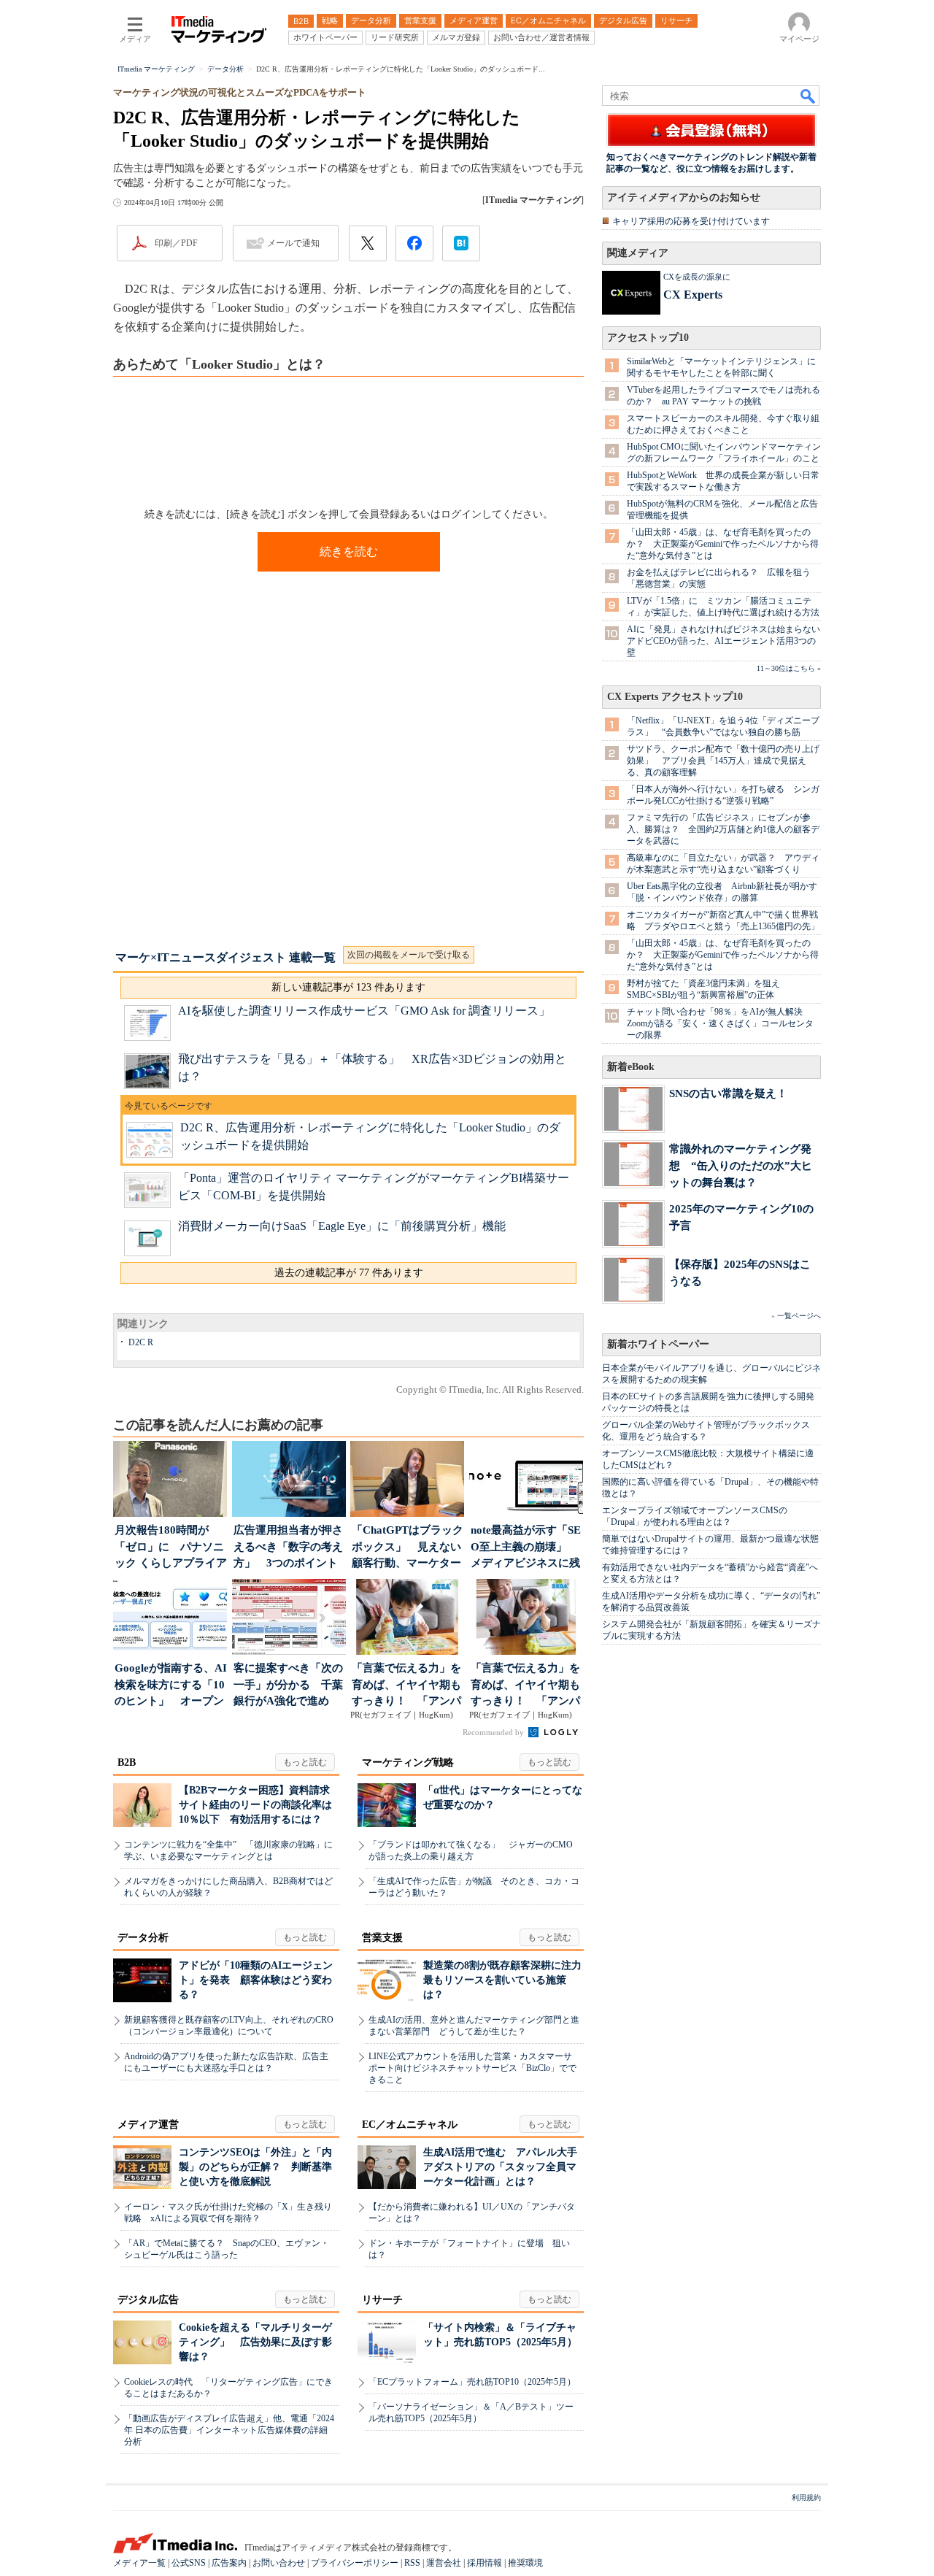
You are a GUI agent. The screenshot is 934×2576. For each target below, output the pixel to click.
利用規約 (806, 2498)
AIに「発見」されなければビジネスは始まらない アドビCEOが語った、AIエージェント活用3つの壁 (728, 641)
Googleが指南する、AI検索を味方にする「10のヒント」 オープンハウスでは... (171, 1686)
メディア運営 (148, 2125)
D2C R (141, 1342)
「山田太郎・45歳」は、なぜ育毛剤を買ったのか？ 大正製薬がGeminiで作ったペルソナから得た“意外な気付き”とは (723, 544)
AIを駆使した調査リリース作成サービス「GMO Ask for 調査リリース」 (364, 1011)
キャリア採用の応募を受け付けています (691, 221)
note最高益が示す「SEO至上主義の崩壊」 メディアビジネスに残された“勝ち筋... (526, 1548)
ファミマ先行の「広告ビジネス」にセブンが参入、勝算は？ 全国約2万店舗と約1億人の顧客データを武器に (723, 829)
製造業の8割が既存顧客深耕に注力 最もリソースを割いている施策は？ (507, 1980)
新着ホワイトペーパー (658, 1344)
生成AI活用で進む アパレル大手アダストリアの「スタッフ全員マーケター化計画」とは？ (500, 2167)
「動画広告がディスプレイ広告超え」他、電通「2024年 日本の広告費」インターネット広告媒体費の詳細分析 (229, 2430)
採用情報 (485, 2563)
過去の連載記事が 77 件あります (349, 1273)
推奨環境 (525, 2563)
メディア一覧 (139, 2563)
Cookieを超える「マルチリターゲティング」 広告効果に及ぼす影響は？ (255, 2342)
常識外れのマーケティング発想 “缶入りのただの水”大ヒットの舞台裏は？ (741, 1165)
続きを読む (349, 551)
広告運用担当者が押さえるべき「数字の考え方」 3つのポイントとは (288, 1548)
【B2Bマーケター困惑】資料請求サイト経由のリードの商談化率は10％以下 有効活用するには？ (255, 1805)
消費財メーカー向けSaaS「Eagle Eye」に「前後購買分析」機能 (342, 1226)
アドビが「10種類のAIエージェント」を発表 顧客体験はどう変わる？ (256, 1980)
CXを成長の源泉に (697, 277)
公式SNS (189, 2563)
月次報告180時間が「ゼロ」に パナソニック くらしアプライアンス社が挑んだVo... (171, 1548)
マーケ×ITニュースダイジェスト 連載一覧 (225, 957)
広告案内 (229, 2563)
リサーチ (382, 2300)
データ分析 (143, 1938)
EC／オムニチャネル (410, 2125)
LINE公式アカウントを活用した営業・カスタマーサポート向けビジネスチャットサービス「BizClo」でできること (472, 2068)
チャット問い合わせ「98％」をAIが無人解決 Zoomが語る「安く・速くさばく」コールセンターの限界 (720, 1023)
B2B (127, 1762)
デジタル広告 (148, 2300)
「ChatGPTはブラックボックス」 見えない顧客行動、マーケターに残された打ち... (408, 1548)
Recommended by (494, 1732)
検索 (808, 96)
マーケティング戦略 (408, 1762)
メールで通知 (293, 243)
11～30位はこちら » (789, 668)
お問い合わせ (279, 2563)
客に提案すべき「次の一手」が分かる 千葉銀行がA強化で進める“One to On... (288, 1686)
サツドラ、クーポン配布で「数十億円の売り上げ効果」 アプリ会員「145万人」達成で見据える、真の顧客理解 (723, 761)
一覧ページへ (799, 1316)
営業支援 (382, 1938)
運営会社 (444, 2563)
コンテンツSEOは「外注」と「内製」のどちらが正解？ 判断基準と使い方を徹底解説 (255, 2167)
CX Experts (693, 295)
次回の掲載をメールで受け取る (409, 955)
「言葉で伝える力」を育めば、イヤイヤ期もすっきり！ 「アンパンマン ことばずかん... (407, 1686)
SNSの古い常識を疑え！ (728, 1093)
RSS (412, 2563)
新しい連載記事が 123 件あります (348, 987)
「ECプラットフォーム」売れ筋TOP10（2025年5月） (472, 2382)
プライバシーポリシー (355, 2563)
